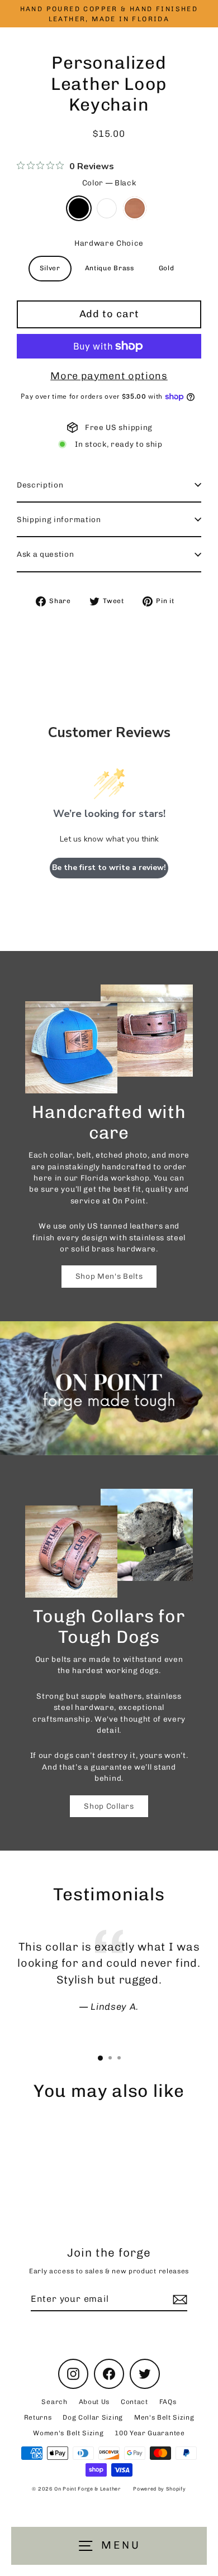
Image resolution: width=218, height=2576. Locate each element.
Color (109, 183)
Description (40, 485)
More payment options (109, 376)
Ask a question (46, 554)
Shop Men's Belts (109, 1276)
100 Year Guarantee (150, 2433)
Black (79, 208)
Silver (50, 268)
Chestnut (107, 208)
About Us (94, 2402)
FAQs (168, 2402)
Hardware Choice (109, 243)
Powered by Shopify (159, 2489)
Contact (134, 2402)
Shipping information (59, 519)
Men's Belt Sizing (164, 2417)
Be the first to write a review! (109, 868)
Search (54, 2402)
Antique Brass (110, 268)
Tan (135, 208)
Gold (167, 268)
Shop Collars (109, 1806)
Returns (38, 2417)
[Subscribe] (178, 2300)
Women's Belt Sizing (68, 2433)
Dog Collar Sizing (93, 2417)
